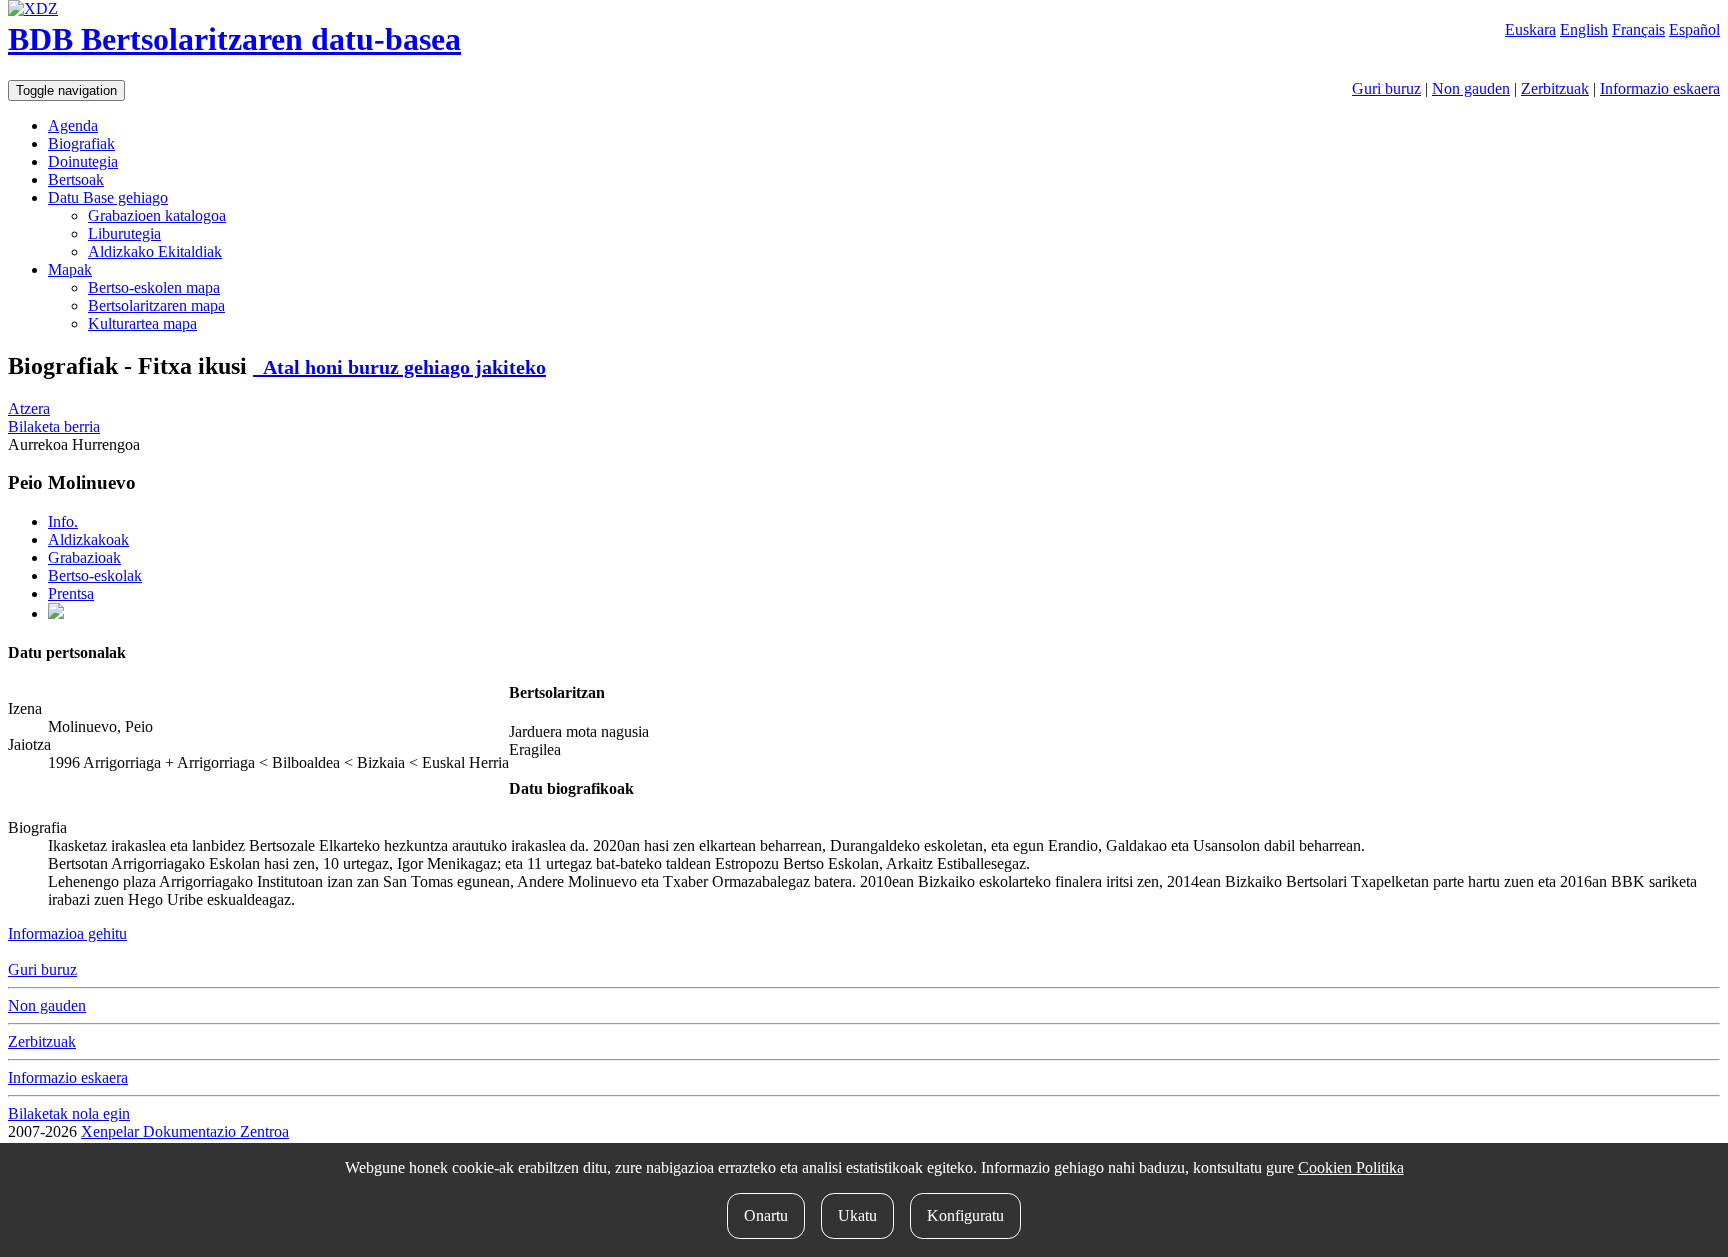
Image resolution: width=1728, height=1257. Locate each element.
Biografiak (81, 143)
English (1584, 29)
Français (1638, 29)
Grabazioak (84, 557)
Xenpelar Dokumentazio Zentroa (185, 1131)
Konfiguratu (965, 1215)
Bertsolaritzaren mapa (156, 305)
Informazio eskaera (1660, 88)
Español (1694, 29)
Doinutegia (83, 161)
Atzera (29, 408)
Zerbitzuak (1555, 88)
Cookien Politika (1351, 1167)
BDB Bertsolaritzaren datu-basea (234, 39)
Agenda (73, 125)
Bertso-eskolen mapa (154, 287)
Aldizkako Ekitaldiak (155, 251)
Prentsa (71, 593)
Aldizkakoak (88, 539)
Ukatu (857, 1215)
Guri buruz (1386, 88)
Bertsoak (76, 179)
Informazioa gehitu (67, 933)
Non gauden (1471, 88)
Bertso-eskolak (95, 575)
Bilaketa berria (54, 426)
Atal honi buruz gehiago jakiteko (399, 367)
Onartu (766, 1215)
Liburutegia (124, 233)
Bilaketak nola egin (69, 1113)
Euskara (1530, 29)
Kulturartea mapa (142, 323)
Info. (63, 521)
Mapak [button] (70, 269)
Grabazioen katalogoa (157, 215)
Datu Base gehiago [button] (108, 197)
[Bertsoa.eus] (56, 613)
